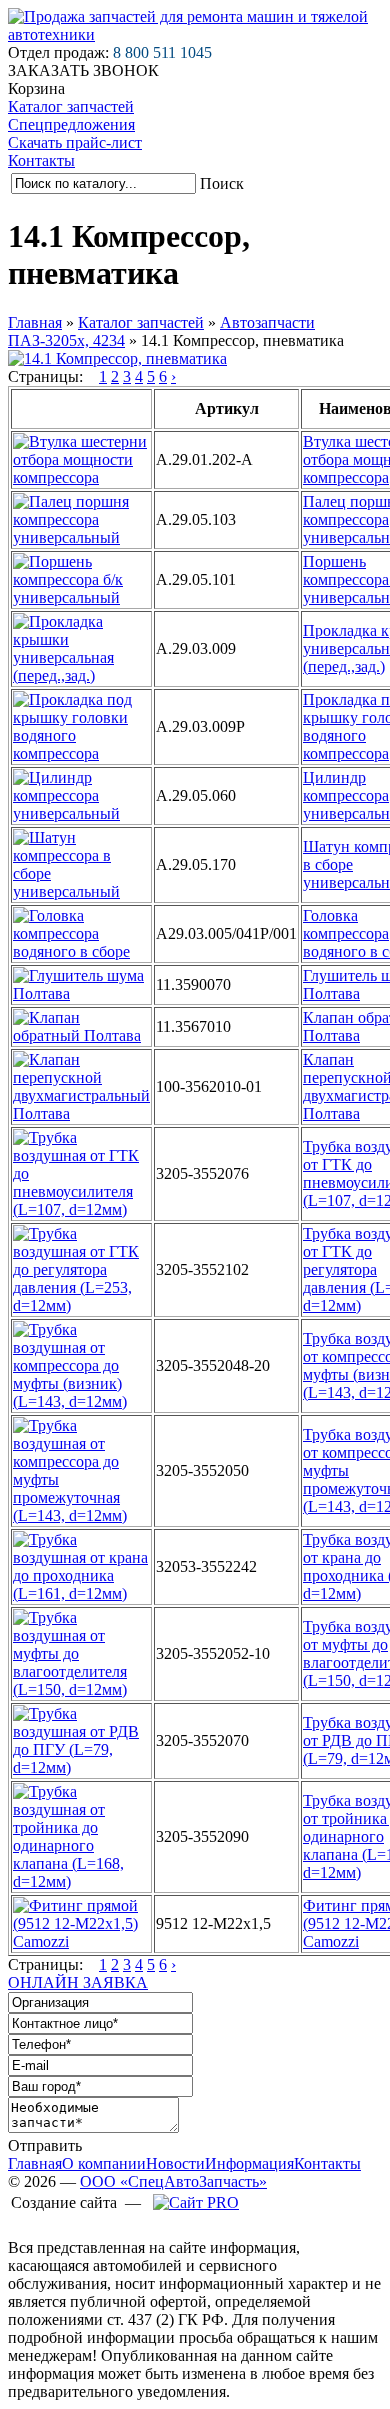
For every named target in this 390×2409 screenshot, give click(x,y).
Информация (249, 2163)
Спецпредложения (71, 124)
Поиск (222, 183)
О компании (104, 2163)
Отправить (45, 2145)
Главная (35, 322)
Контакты (41, 160)
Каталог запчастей (71, 106)
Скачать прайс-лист (75, 142)
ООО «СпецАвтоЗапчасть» (173, 2181)
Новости (175, 2163)
